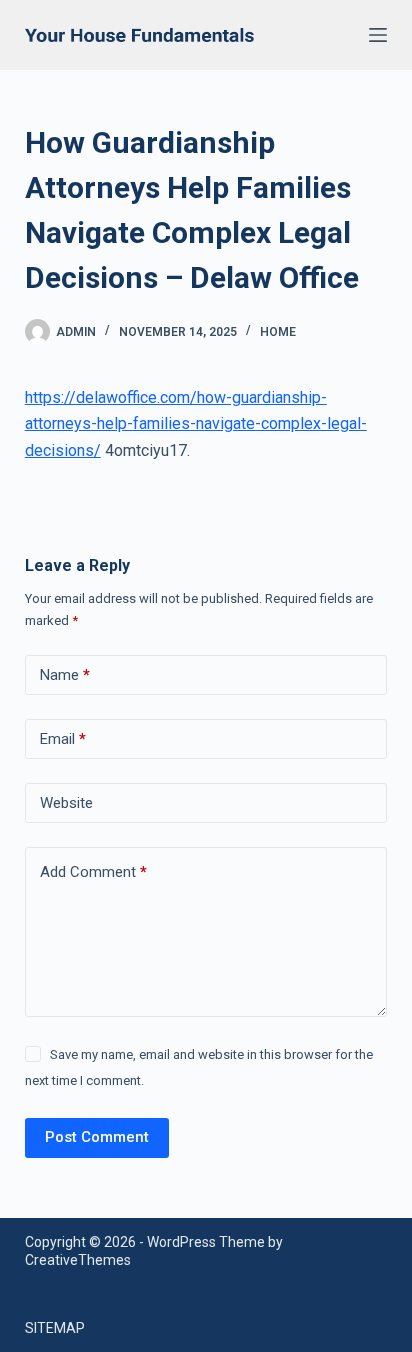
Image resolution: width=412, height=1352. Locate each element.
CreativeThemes (78, 1260)
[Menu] (378, 35)
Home (278, 332)
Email (63, 739)
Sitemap (55, 1328)
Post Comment (97, 1137)
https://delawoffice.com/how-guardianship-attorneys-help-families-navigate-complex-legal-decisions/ (196, 424)
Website (66, 803)
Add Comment (93, 872)
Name (65, 675)
